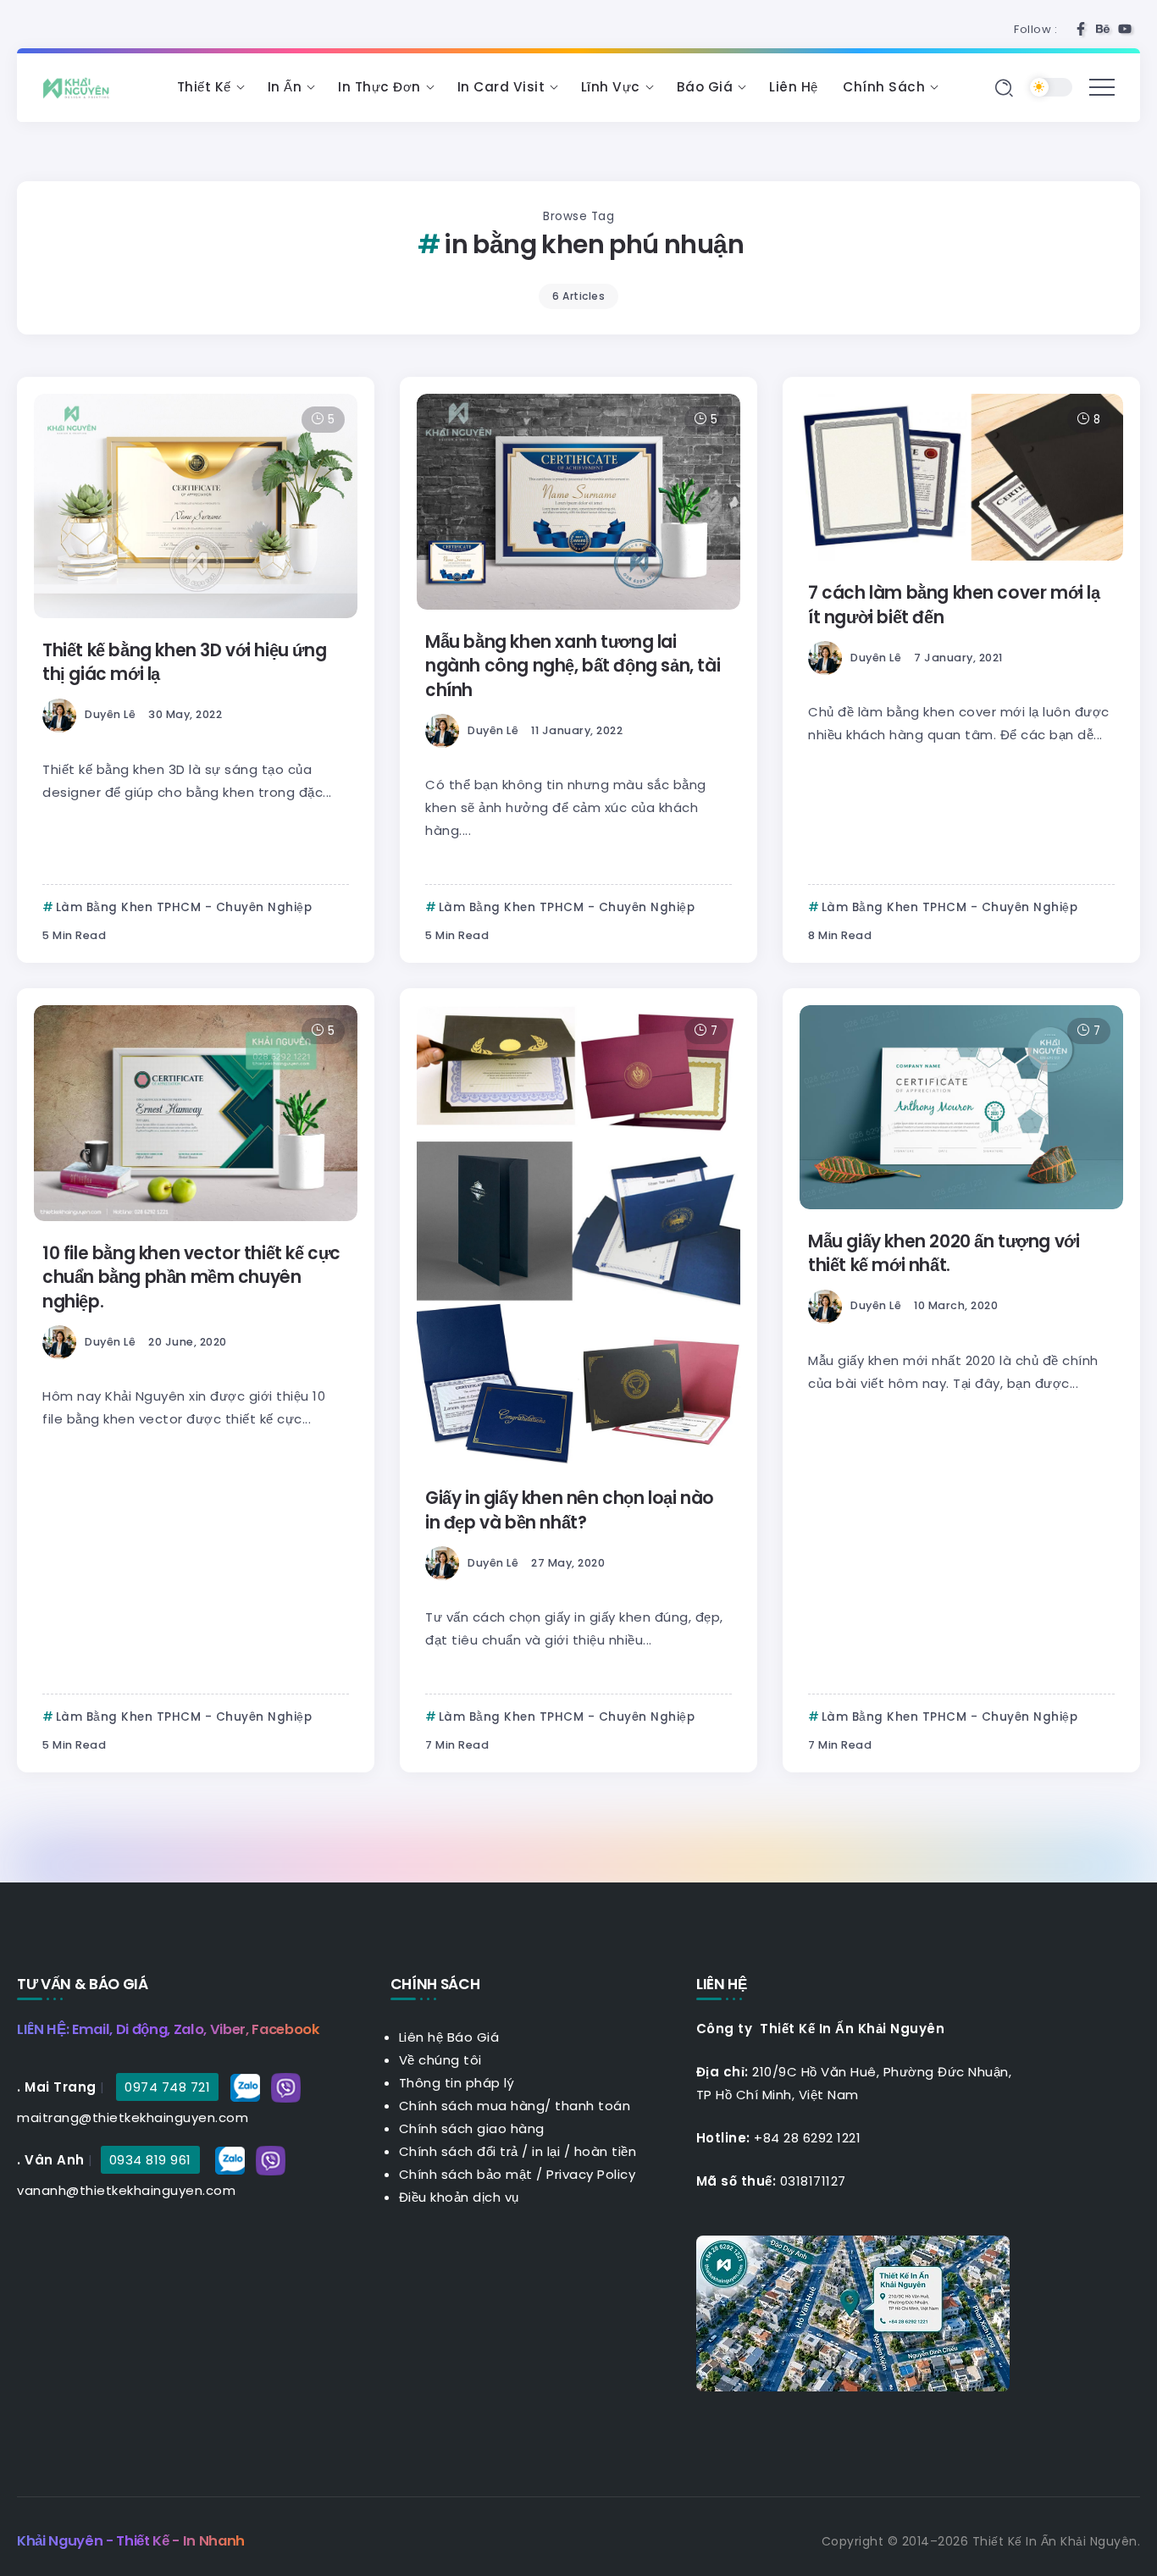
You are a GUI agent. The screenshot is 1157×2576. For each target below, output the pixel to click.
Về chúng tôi (440, 2060)
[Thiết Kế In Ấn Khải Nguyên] (80, 87)
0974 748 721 (167, 2087)
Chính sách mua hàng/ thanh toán (515, 2106)
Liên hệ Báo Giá (449, 2037)
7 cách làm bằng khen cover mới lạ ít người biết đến (954, 605)
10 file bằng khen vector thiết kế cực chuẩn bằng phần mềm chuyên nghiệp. (191, 1277)
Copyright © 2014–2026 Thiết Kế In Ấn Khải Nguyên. (981, 2541)
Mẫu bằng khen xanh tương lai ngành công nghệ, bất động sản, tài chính (573, 666)
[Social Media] (1081, 29)
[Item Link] (196, 506)
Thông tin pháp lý (457, 2083)
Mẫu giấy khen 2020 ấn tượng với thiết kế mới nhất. (944, 1253)
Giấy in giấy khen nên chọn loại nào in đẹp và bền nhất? (570, 1510)
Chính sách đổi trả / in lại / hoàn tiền (518, 2151)
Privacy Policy (591, 2174)
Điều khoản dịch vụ (459, 2197)
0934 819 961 (150, 2160)
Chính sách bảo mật (466, 2174)
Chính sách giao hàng (472, 2128)
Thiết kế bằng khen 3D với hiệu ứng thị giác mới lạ (184, 662)
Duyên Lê (110, 714)
